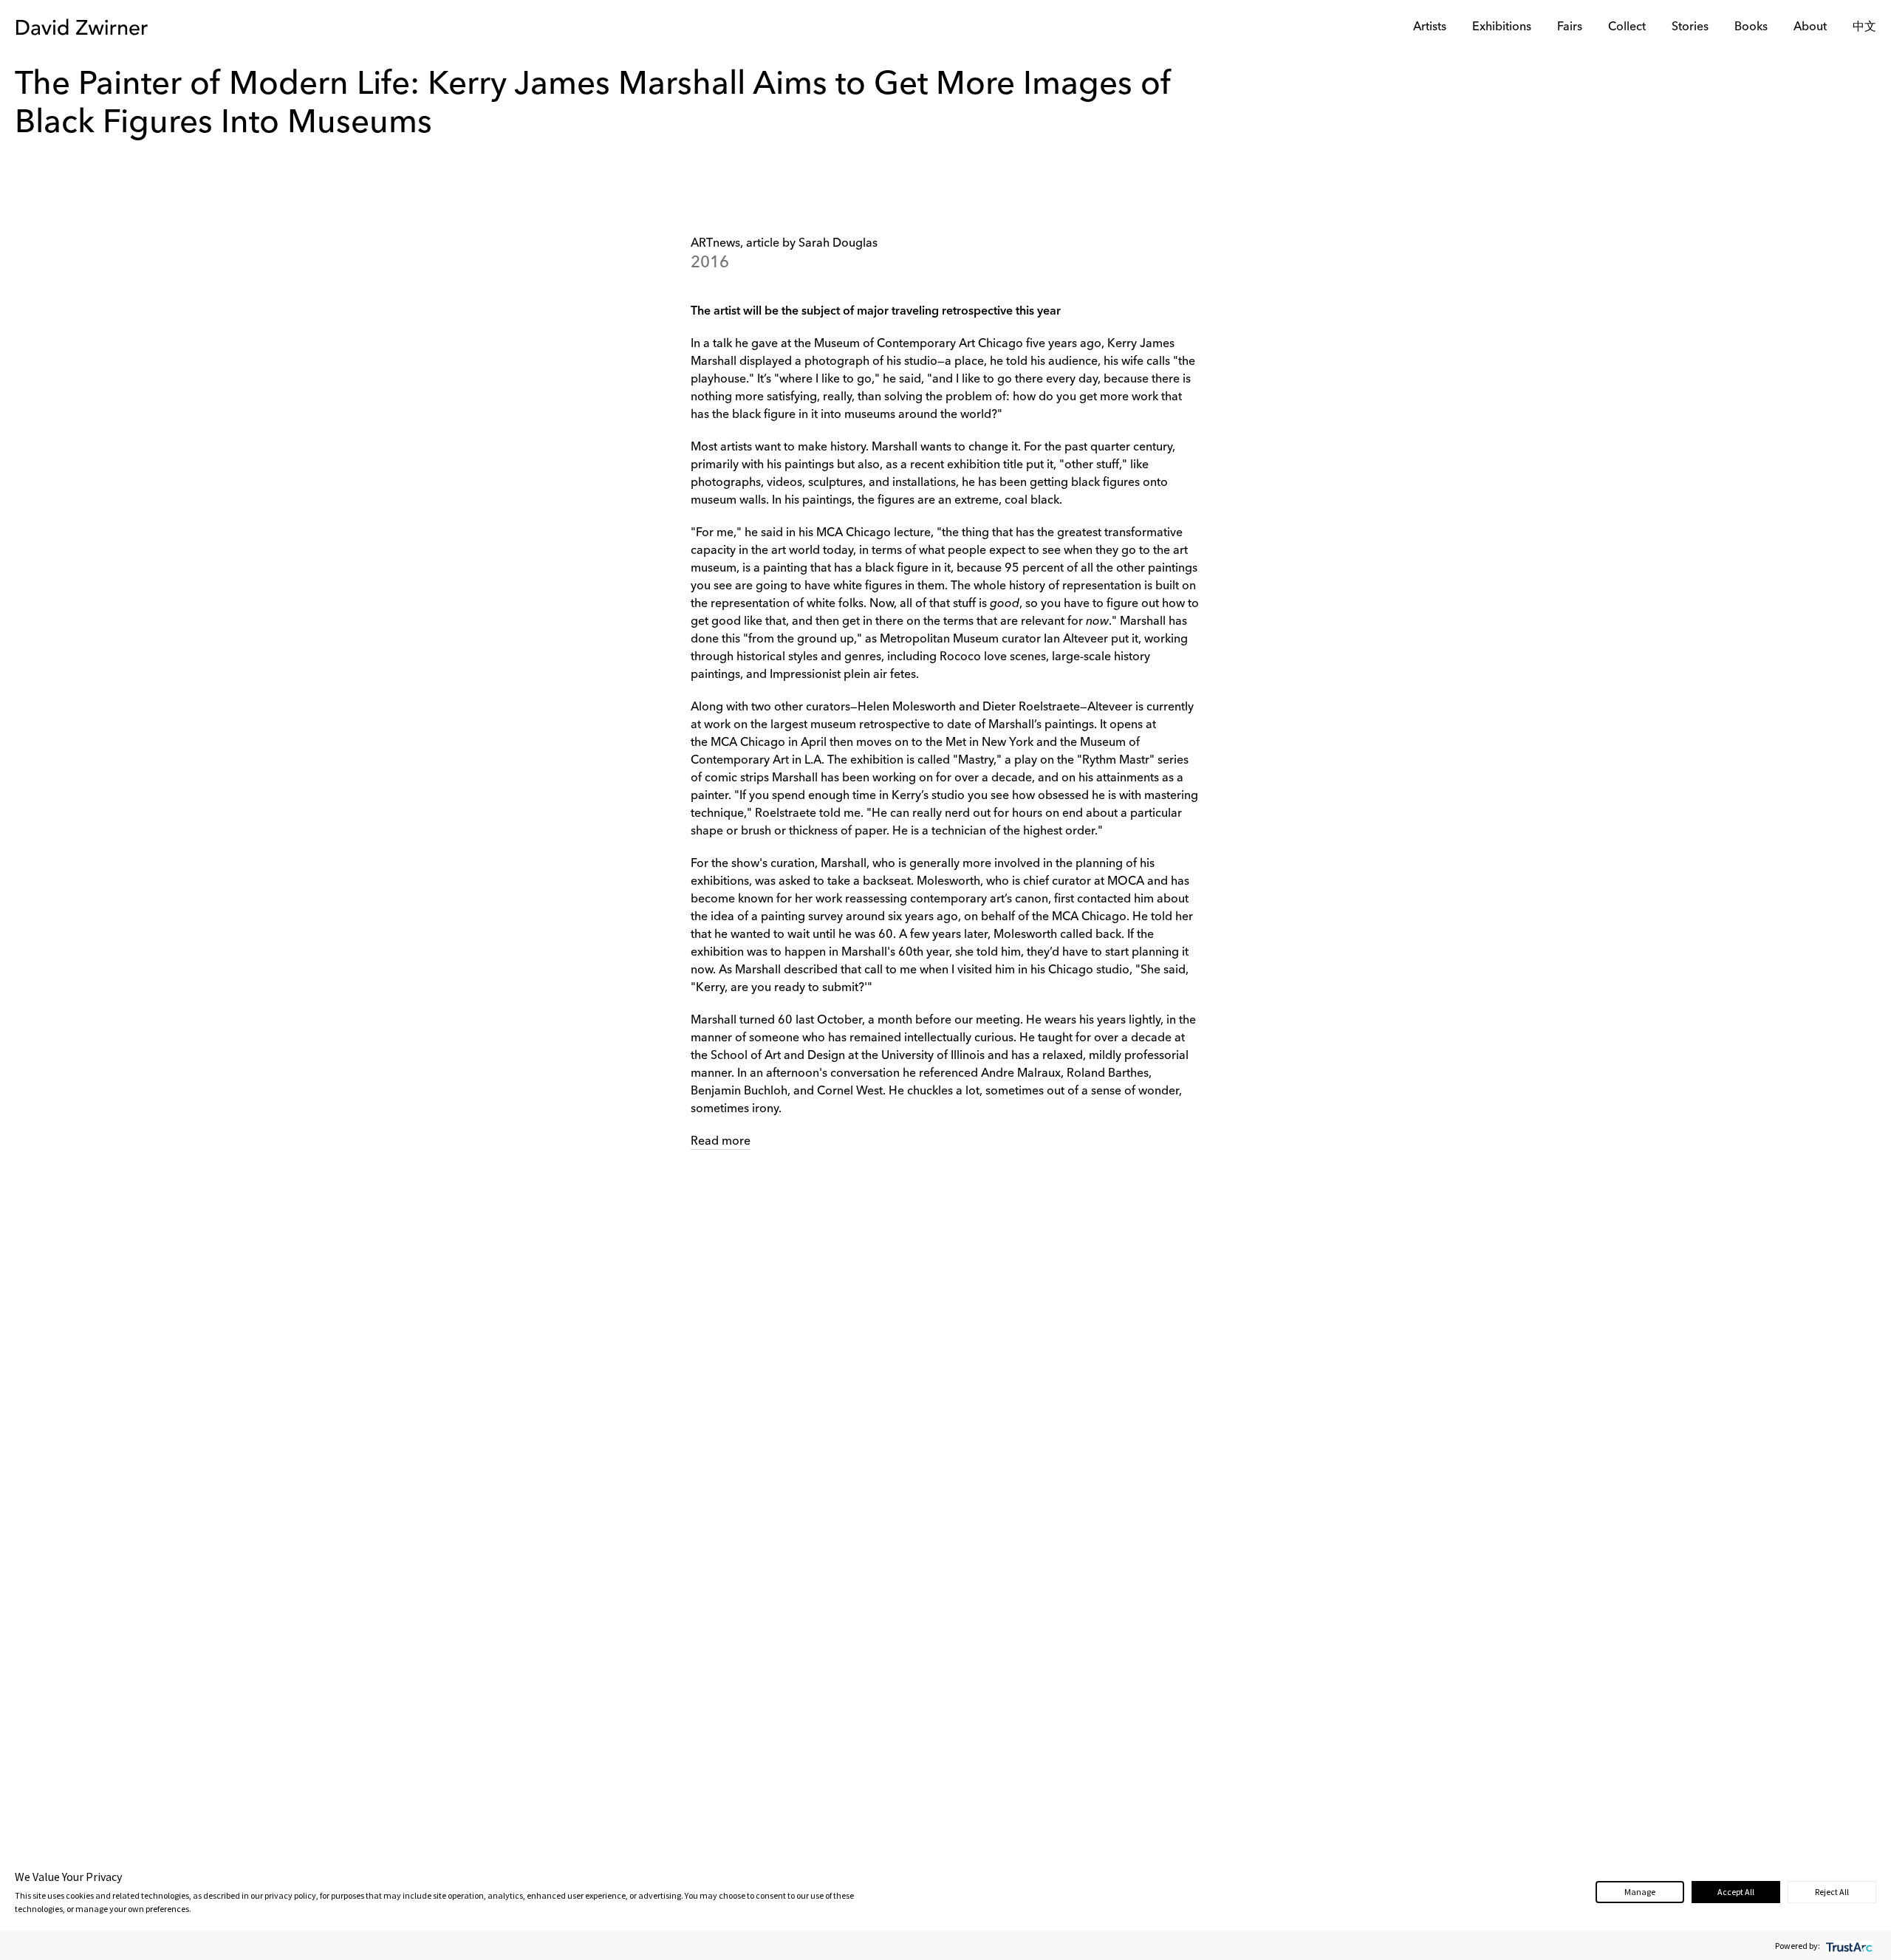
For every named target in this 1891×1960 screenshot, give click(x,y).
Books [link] (1751, 27)
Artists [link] (1430, 27)
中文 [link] (1864, 27)
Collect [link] (1627, 27)
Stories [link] (1690, 27)
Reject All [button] (1832, 1892)
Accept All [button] (1736, 1892)
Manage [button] (1640, 1892)
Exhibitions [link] (1502, 27)
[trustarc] (1848, 1946)
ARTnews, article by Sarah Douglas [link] (784, 244)
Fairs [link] (1570, 27)
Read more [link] (721, 1142)
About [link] (1810, 27)
